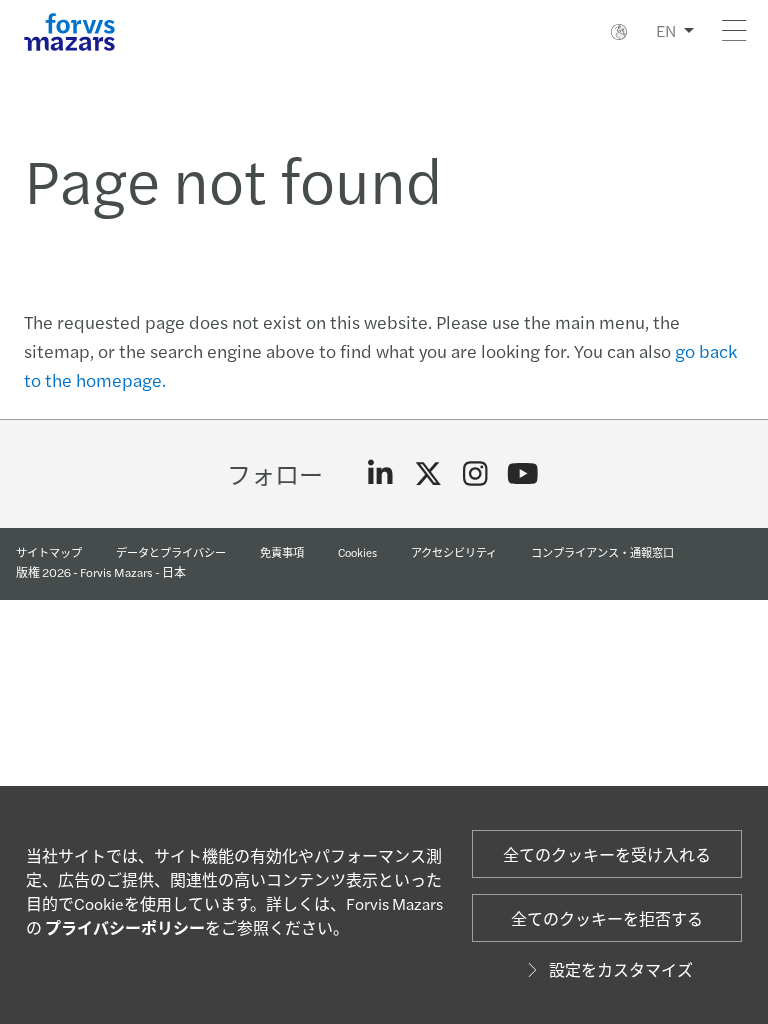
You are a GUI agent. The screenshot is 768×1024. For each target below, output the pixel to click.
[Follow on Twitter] (428, 474)
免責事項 (282, 552)
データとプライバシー (171, 552)
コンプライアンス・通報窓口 (602, 552)
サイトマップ (49, 552)
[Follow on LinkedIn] (380, 474)
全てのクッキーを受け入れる (607, 854)
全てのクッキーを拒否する (607, 918)
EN (666, 30)
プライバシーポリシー (125, 927)
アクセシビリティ (454, 552)
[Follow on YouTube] (523, 474)
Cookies (357, 552)
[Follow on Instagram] (475, 474)
